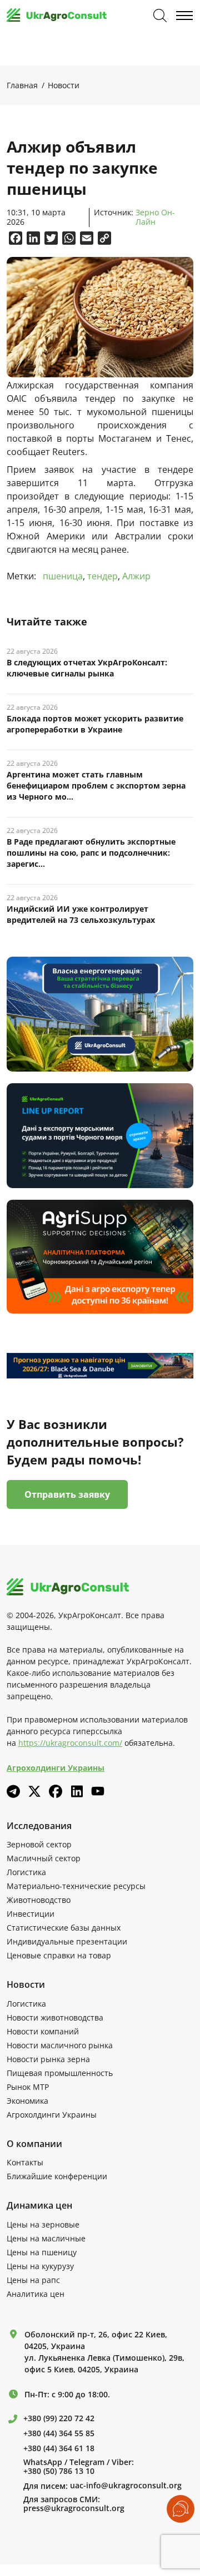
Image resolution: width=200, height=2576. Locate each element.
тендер (102, 576)
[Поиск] (160, 16)
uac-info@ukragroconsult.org (126, 2486)
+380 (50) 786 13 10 (59, 2471)
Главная (22, 85)
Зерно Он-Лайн (155, 218)
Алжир (136, 576)
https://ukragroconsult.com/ (70, 1743)
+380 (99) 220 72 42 (59, 2418)
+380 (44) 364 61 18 (59, 2448)
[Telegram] (13, 1791)
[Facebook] (56, 1791)
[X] (34, 1791)
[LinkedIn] (77, 1791)
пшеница (63, 576)
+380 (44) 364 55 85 (59, 2433)
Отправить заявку (67, 1494)
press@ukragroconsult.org (74, 2508)
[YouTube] (98, 1791)
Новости (64, 85)
